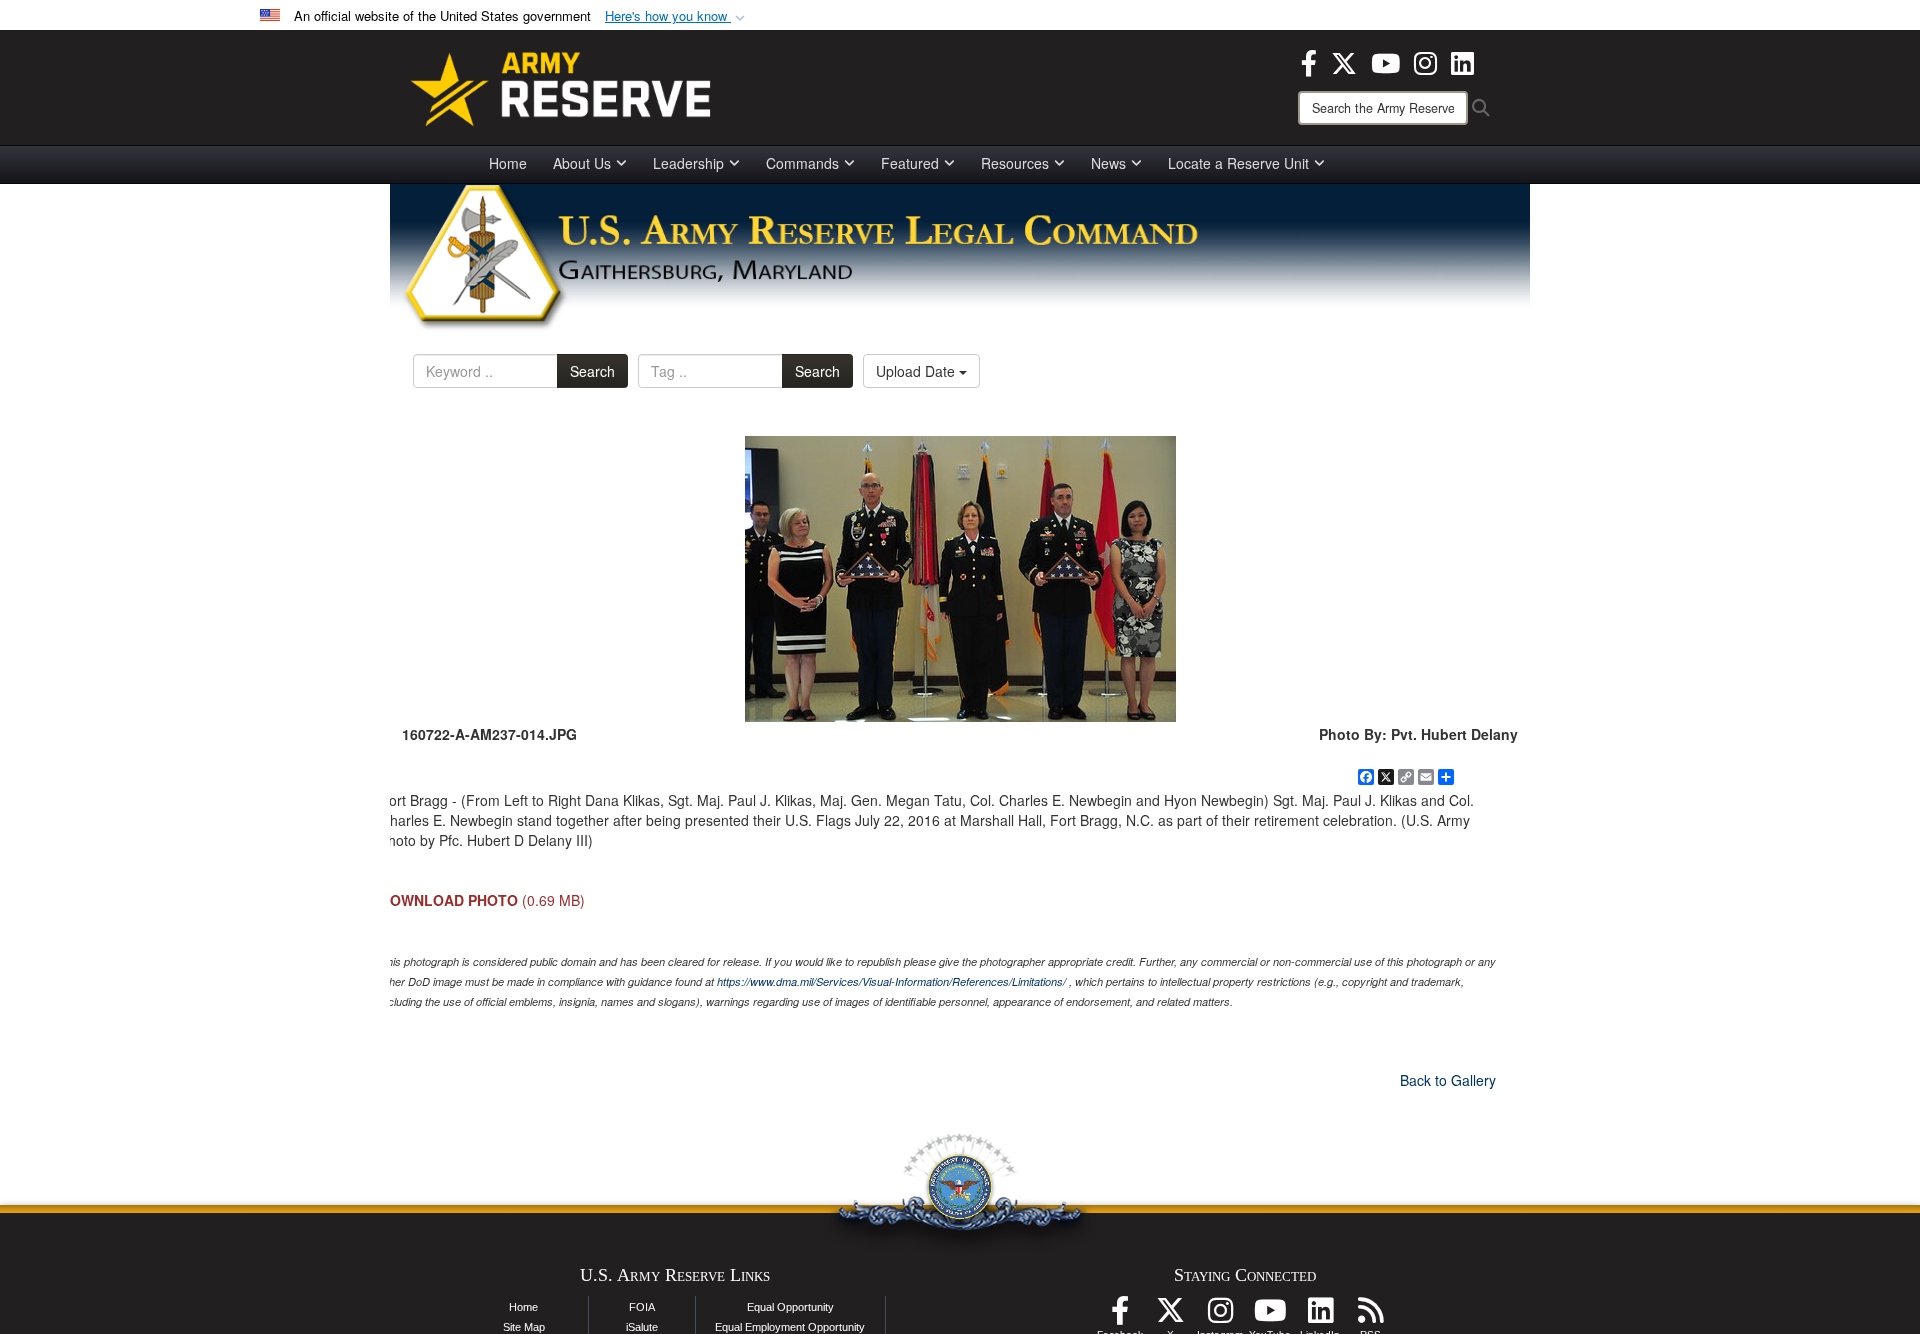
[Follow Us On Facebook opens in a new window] (1120, 1316)
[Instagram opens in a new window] (1425, 61)
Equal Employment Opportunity (790, 1327)
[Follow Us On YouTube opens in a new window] (1270, 1316)
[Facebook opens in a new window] (1309, 61)
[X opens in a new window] (1344, 61)
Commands (802, 163)
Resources (1015, 163)
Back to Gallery (1448, 1080)
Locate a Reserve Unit (1238, 163)
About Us (582, 163)
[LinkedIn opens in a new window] (1462, 61)
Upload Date (917, 371)
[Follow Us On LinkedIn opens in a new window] (1320, 1316)
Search (592, 371)
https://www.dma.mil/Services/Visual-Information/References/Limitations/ (891, 981)
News (1108, 163)
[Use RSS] (1370, 1316)
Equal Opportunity (790, 1307)
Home (508, 163)
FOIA (642, 1307)
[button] (677, 16)
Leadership (688, 163)
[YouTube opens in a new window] (1385, 61)
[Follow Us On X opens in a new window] (1170, 1316)
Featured (910, 163)
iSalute (642, 1327)
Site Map (524, 1327)
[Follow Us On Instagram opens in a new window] (1220, 1316)
